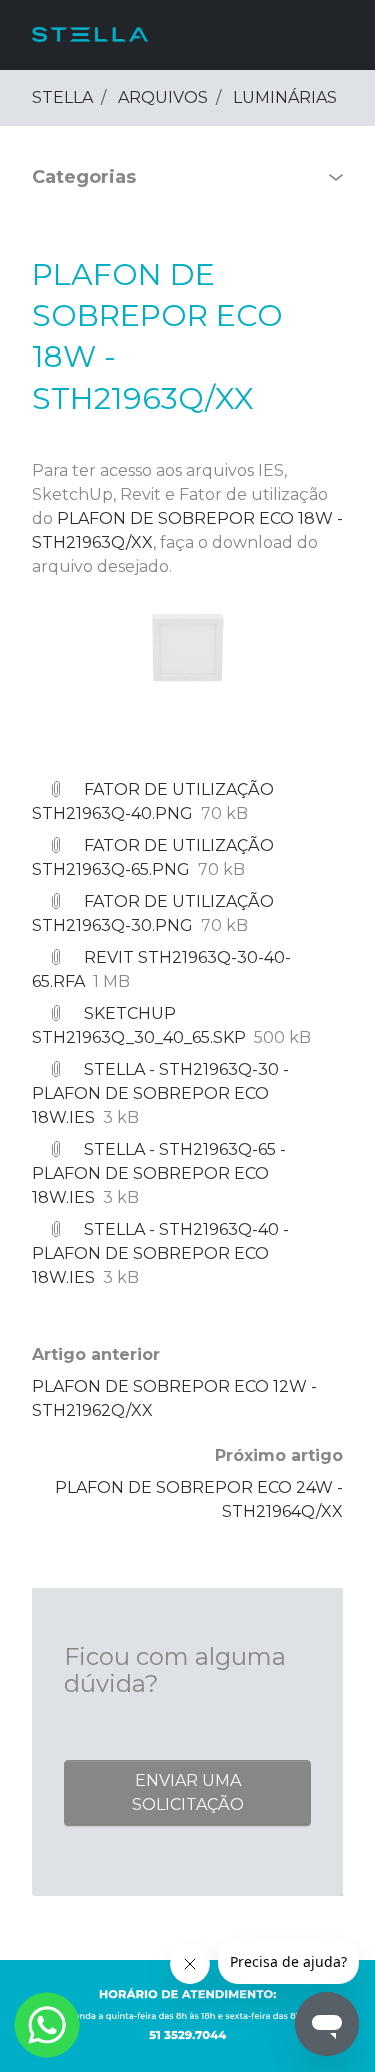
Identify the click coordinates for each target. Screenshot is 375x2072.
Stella (62, 97)
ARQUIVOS (163, 97)
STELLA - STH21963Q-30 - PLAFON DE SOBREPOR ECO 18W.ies (160, 1093)
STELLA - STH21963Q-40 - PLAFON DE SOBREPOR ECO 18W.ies (160, 1253)
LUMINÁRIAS (285, 97)
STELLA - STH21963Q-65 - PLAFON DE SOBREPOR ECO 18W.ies (159, 1173)
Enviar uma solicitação (188, 1792)
